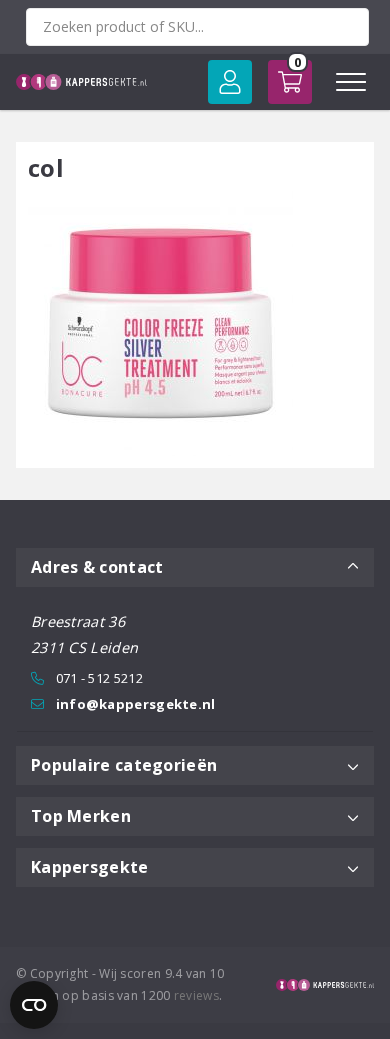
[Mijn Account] (230, 82)
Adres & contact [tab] (97, 567)
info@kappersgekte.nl (136, 704)
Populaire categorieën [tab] (124, 765)
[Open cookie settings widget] (34, 1005)
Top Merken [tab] (81, 816)
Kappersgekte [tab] (90, 867)
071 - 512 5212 (99, 678)
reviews (196, 995)
